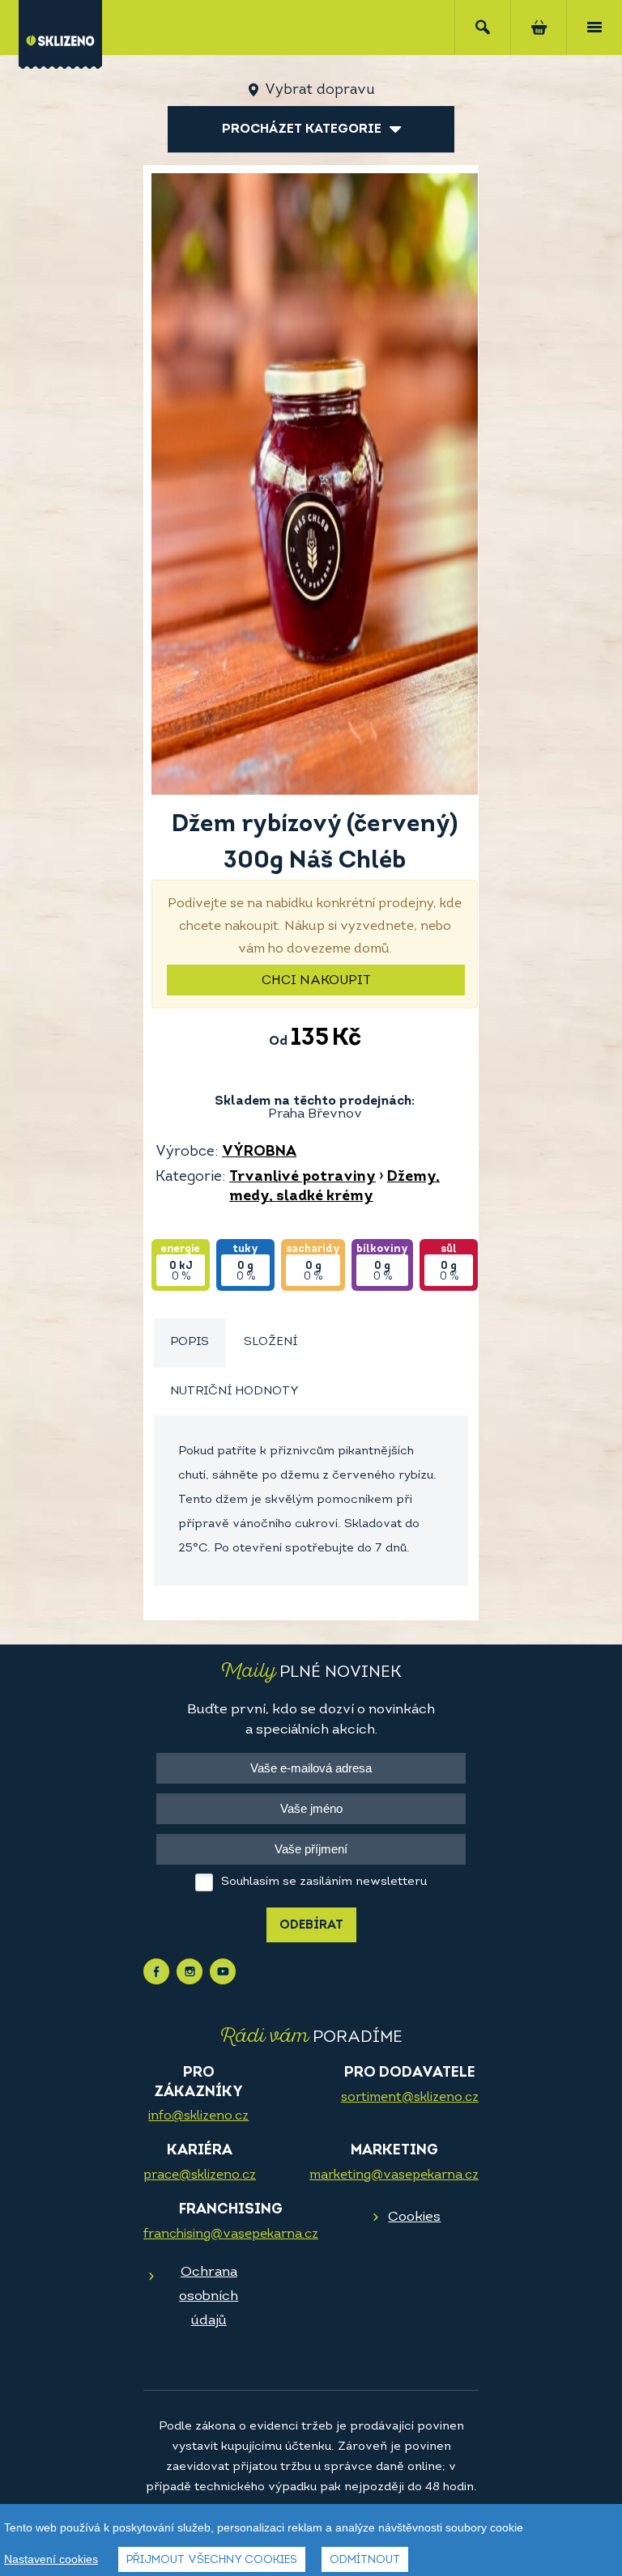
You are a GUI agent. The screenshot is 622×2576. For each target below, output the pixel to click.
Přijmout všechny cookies (212, 2560)
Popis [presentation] (190, 1342)
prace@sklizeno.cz (200, 2175)
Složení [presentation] (271, 1342)
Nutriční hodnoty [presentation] (234, 1392)
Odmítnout (365, 2560)
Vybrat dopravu (320, 91)
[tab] (190, 1343)
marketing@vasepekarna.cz (394, 2175)
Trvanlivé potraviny (302, 1178)
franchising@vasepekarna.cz (231, 2234)
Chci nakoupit (316, 981)
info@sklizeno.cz (198, 2116)
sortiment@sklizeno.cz (410, 2098)
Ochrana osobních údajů (209, 2296)
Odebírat (311, 1926)
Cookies (414, 2217)
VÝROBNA (259, 1152)
